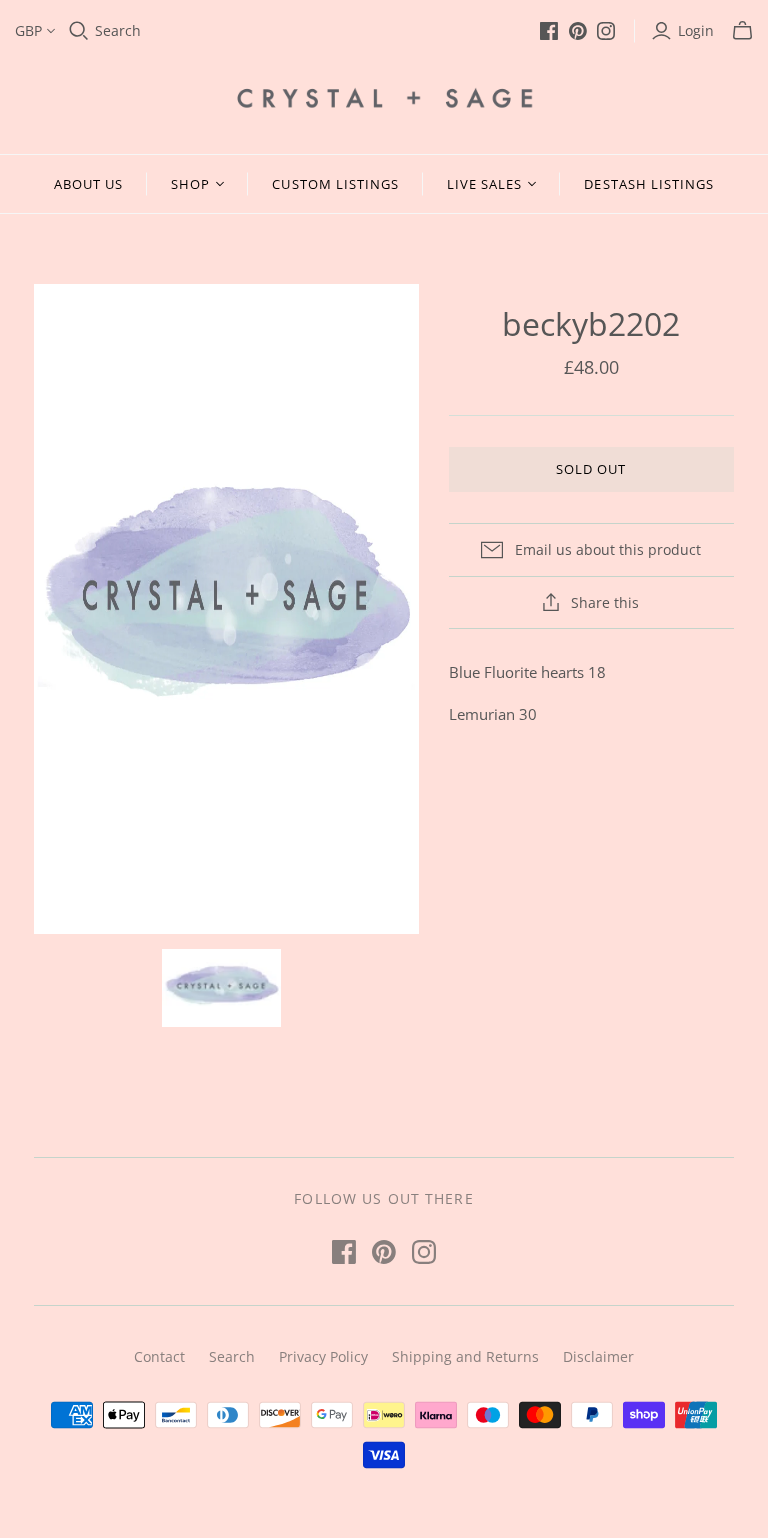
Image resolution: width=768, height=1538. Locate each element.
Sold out (591, 469)
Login (696, 30)
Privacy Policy (323, 1356)
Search (118, 30)
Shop (190, 184)
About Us (88, 184)
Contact (159, 1356)
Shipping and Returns (465, 1356)
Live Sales (484, 184)
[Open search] (79, 31)
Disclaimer (598, 1356)
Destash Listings (649, 184)
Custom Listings (335, 184)
